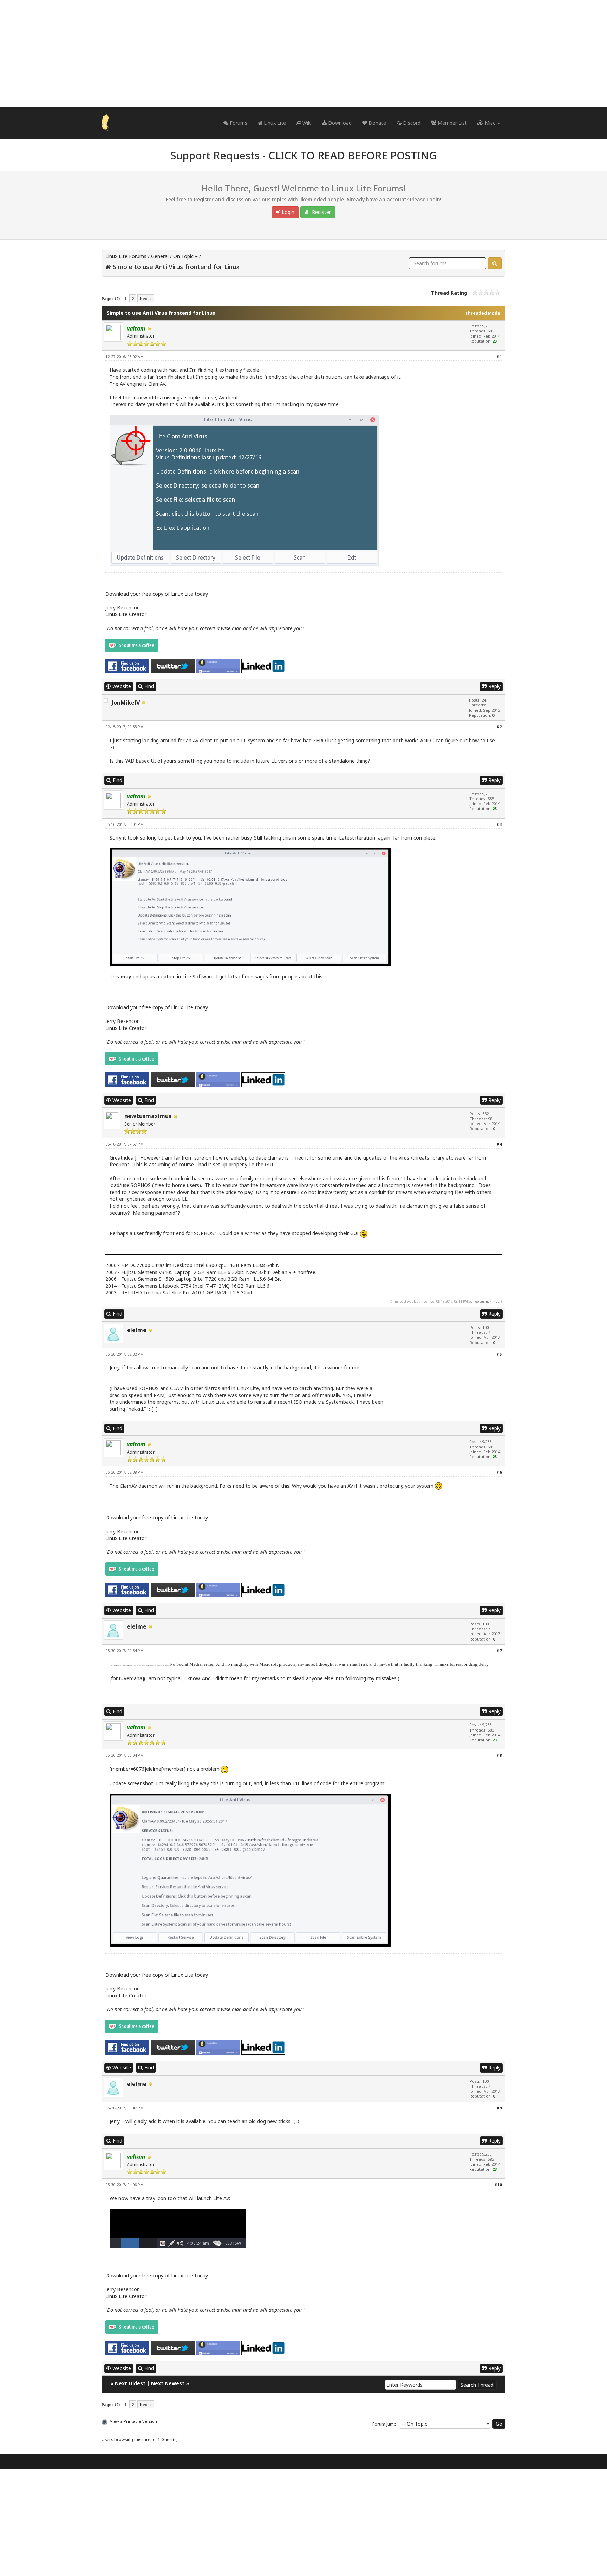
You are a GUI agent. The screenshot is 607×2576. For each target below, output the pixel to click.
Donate (377, 123)
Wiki (306, 123)
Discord (411, 123)
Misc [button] (490, 123)
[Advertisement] (303, 53)
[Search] (495, 263)
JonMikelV (126, 703)
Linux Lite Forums (126, 256)
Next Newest (168, 2383)
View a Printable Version (133, 2421)
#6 (499, 1472)
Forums (238, 123)
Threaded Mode (483, 313)
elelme (137, 1330)
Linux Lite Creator (126, 614)
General (160, 256)
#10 (498, 2184)
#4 (499, 1144)
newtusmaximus (148, 1116)
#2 (499, 727)
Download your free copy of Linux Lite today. (157, 594)
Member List (452, 123)
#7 (499, 1651)
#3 (499, 824)
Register (321, 212)
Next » (146, 298)
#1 (499, 356)
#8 (499, 1755)
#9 (499, 2108)
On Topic (183, 256)
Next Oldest (130, 2383)
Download (339, 123)
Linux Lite (274, 123)
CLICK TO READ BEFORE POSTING (353, 155)
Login (287, 212)
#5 (499, 1354)
